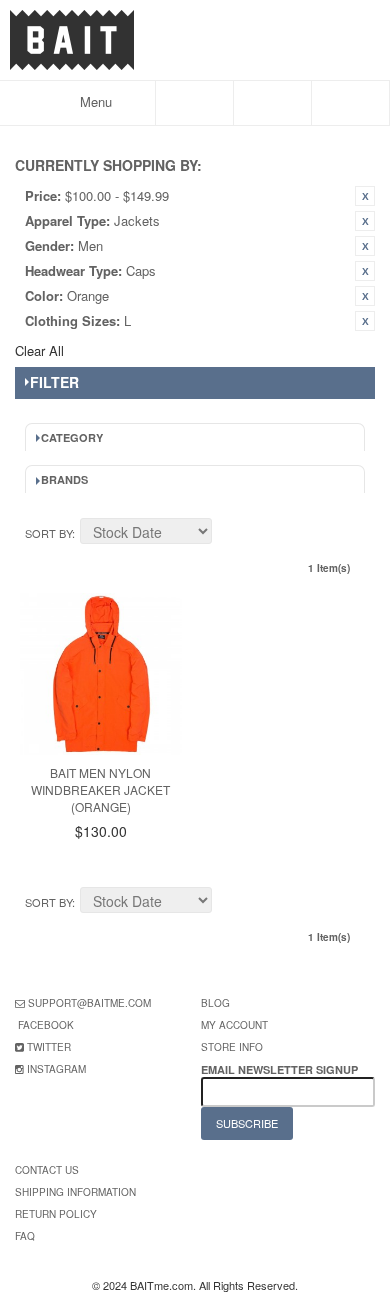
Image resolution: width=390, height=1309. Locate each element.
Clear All (39, 350)
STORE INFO (232, 1047)
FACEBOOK (46, 1025)
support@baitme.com (89, 1003)
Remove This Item (365, 196)
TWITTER (49, 1047)
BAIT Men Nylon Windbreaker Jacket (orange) (100, 789)
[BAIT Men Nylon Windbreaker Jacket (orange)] (101, 674)
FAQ (25, 1236)
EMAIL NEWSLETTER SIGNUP (281, 1069)
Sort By (48, 533)
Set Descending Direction (230, 534)
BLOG (215, 1003)
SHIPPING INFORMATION (75, 1192)
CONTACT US (47, 1170)
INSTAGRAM (56, 1069)
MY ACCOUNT (234, 1025)
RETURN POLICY (56, 1214)
